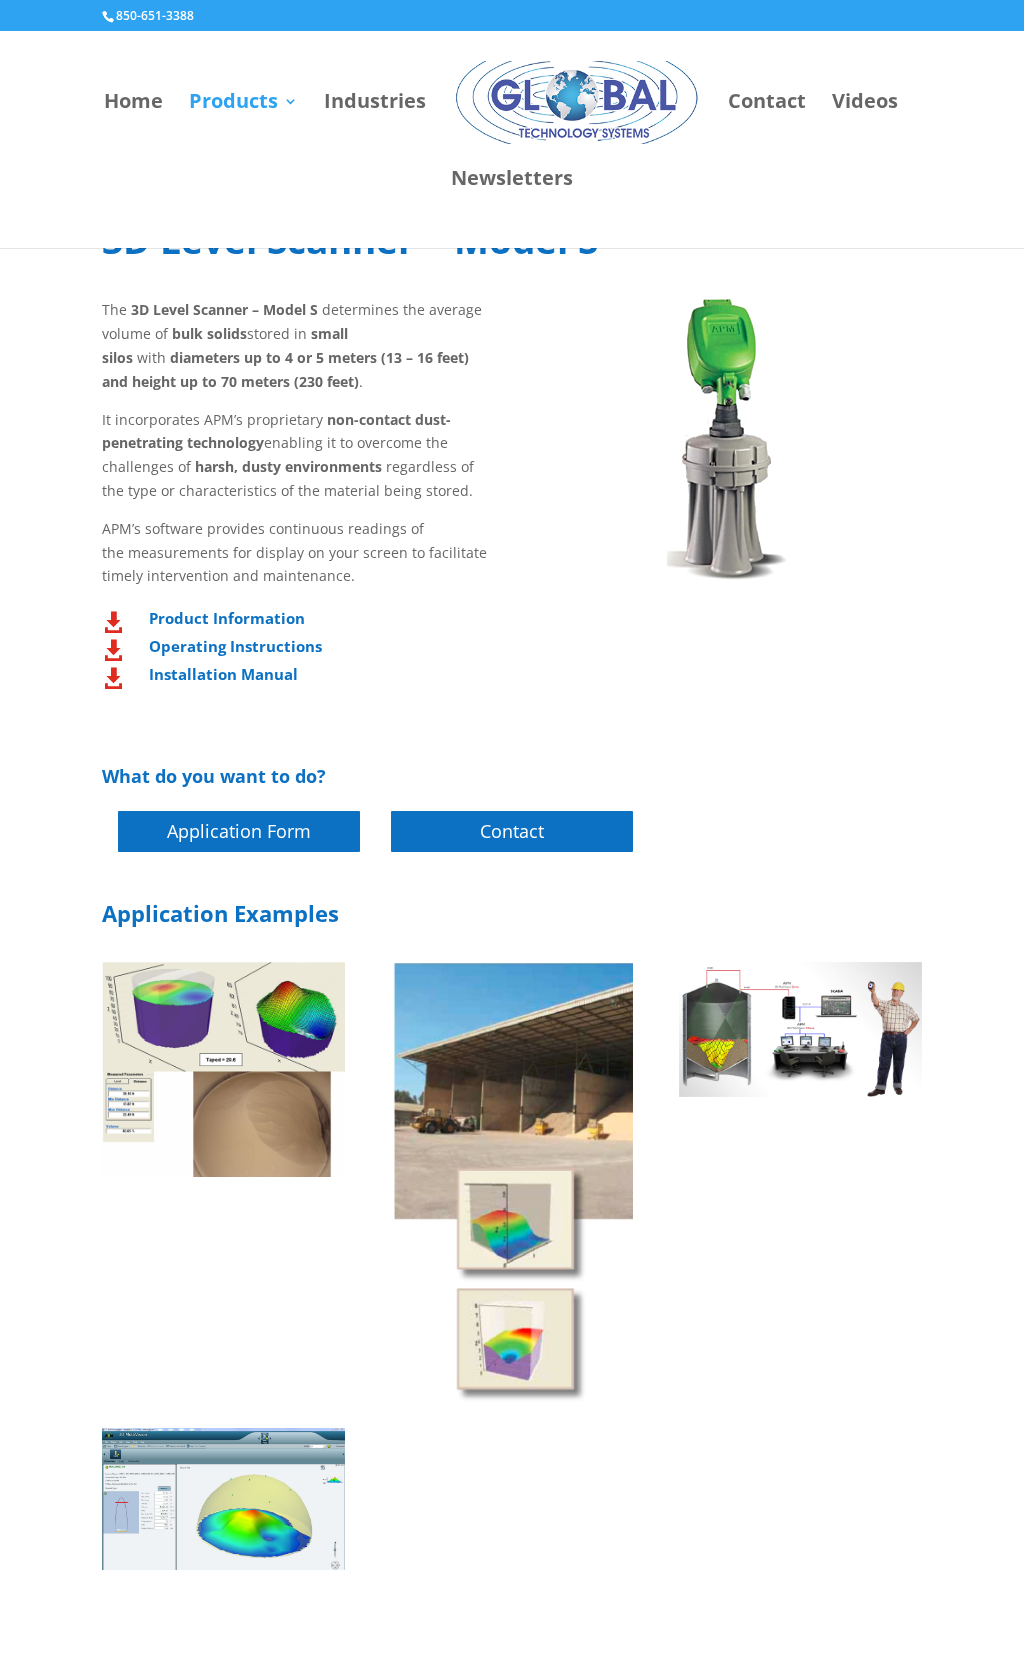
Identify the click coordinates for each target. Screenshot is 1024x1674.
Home (133, 104)
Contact (767, 104)
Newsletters (512, 181)
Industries (375, 104)
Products (233, 104)
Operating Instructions (235, 646)
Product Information (227, 618)
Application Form (239, 831)
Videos (865, 104)
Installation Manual (223, 674)
